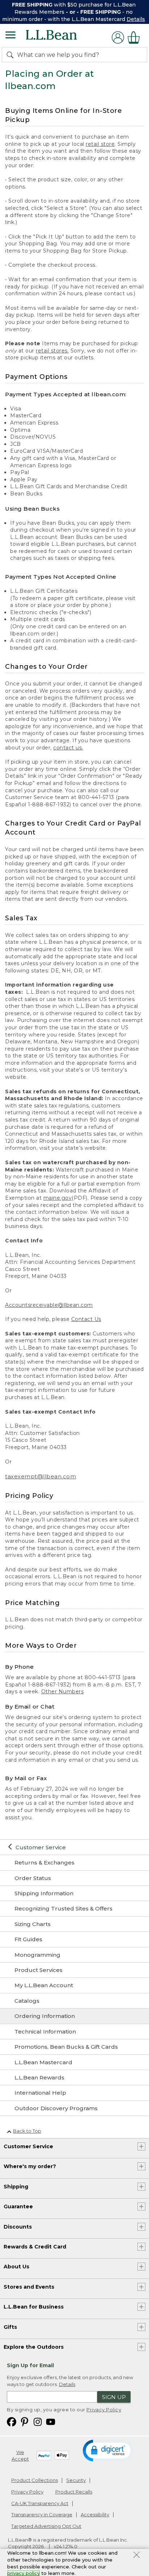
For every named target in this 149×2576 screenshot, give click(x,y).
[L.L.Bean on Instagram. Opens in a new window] (38, 2421)
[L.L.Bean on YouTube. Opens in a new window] (51, 2421)
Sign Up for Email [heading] (30, 2365)
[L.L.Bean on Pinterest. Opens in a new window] (25, 2421)
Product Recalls (74, 2492)
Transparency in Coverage (42, 2514)
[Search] (12, 55)
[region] (74, 12)
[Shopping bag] (136, 37)
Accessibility (95, 2514)
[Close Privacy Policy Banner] (137, 2556)
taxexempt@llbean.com (41, 1476)
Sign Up (114, 2397)
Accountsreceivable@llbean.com (49, 1305)
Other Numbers (63, 1692)
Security (76, 2480)
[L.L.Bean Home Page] (61, 37)
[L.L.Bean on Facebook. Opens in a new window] (12, 2421)
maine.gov (58, 1198)
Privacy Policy (104, 2410)
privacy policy (24, 2573)
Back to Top (27, 2131)
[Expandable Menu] (10, 36)
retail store (100, 144)
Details (136, 19)
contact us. (68, 748)
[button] (108, 2450)
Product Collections (35, 2480)
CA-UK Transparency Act (40, 2503)
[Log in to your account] (118, 37)
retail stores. (52, 351)
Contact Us (86, 1319)
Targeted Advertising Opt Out (46, 2526)
